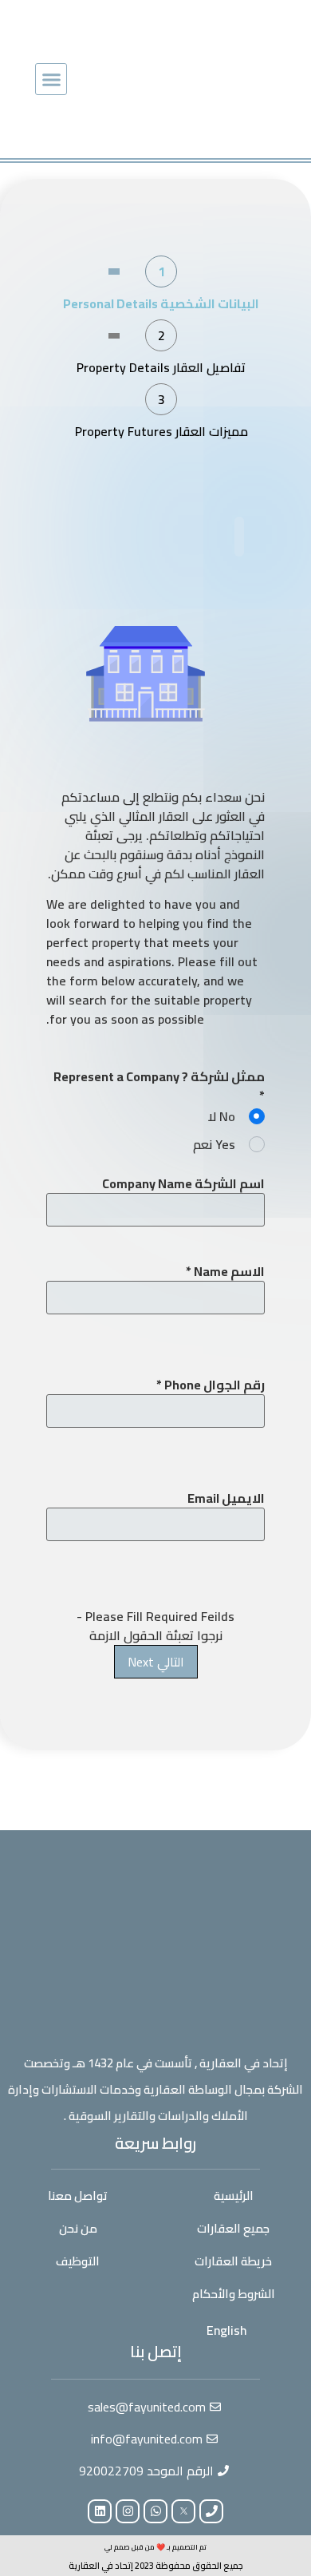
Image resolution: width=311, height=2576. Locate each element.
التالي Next (156, 1662)
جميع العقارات (233, 2228)
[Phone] (211, 2511)
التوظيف (78, 2261)
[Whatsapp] (155, 2511)
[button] (51, 79)
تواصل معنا (78, 2196)
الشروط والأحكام (234, 2294)
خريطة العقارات (233, 2261)
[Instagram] (128, 2511)
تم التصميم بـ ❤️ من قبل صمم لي (155, 2547)
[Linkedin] (100, 2511)
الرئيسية (234, 2196)
